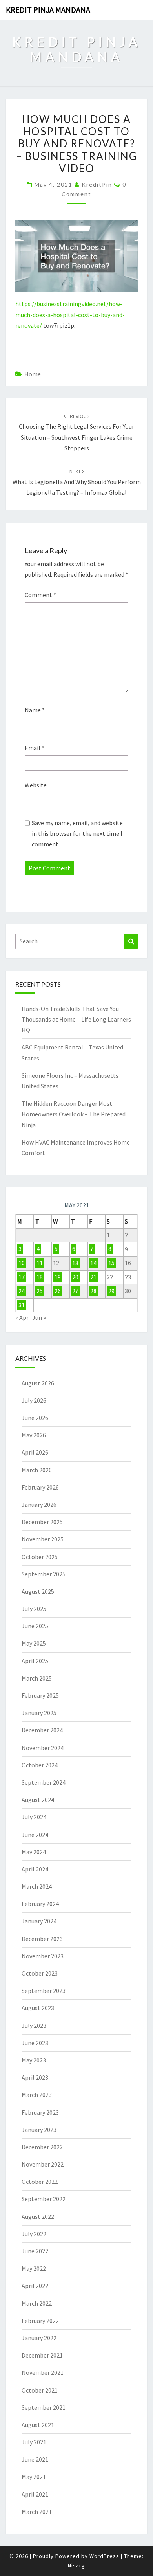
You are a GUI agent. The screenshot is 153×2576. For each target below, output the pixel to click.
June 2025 (35, 1626)
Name (35, 710)
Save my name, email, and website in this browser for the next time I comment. (77, 833)
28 (93, 1291)
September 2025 (44, 1574)
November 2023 (43, 1956)
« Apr (22, 1317)
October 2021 (40, 2390)
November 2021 (43, 2372)
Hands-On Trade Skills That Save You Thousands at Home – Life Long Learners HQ (76, 1019)
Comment (40, 595)
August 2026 (38, 1383)
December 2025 (42, 1522)
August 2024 (38, 1800)
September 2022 (44, 2199)
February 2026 (40, 1487)
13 (75, 1263)
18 (40, 1277)
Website (36, 785)
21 (93, 1277)
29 (111, 1291)
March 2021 (37, 2512)
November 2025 (43, 1539)
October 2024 (40, 1765)
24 (22, 1291)
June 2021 (35, 2459)
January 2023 (39, 2130)
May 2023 (34, 2060)
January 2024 (39, 1921)
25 (40, 1291)
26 (58, 1291)
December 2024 (42, 1730)
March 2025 (37, 1678)
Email (35, 748)
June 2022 (35, 2251)
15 (111, 1263)
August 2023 (38, 2008)
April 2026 (35, 1452)
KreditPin (97, 184)
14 (93, 1263)
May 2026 (34, 1435)
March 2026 (37, 1470)
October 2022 (40, 2182)
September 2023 (44, 1991)
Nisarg (76, 2565)
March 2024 (37, 1886)
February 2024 (40, 1904)
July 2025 (34, 1609)
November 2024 (43, 1748)
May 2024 (34, 1852)
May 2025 (34, 1643)
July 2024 (34, 1817)
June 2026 (35, 1418)
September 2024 (44, 1782)
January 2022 (39, 2338)
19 (58, 1277)
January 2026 (39, 1505)
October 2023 (40, 1973)
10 (22, 1263)
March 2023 (37, 2095)
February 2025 (40, 1695)
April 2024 (35, 1869)
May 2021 (34, 2477)
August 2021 (38, 2425)
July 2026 (34, 1400)
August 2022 (38, 2216)
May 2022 (34, 2268)
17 (22, 1277)
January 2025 (39, 1713)
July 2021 (34, 2442)
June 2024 (35, 1835)
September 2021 (44, 2407)
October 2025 (40, 1557)
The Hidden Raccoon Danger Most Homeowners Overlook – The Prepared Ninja (74, 1114)
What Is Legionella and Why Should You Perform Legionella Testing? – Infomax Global (77, 482)
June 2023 (35, 2043)
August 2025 (38, 1591)
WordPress (104, 2556)
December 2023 (42, 1939)
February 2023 (40, 2112)
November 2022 (43, 2164)
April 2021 (35, 2494)
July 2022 (34, 2234)
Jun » (39, 1317)
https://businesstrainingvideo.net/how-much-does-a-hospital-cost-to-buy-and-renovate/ (70, 314)
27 (75, 1291)
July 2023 (34, 2026)
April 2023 (35, 2077)
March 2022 (37, 2303)
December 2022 (42, 2147)
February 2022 (40, 2321)
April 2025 (35, 1661)
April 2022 (35, 2286)
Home (33, 374)
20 (75, 1277)
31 (22, 1305)
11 (40, 1263)
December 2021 (42, 2355)
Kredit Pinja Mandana (48, 10)
